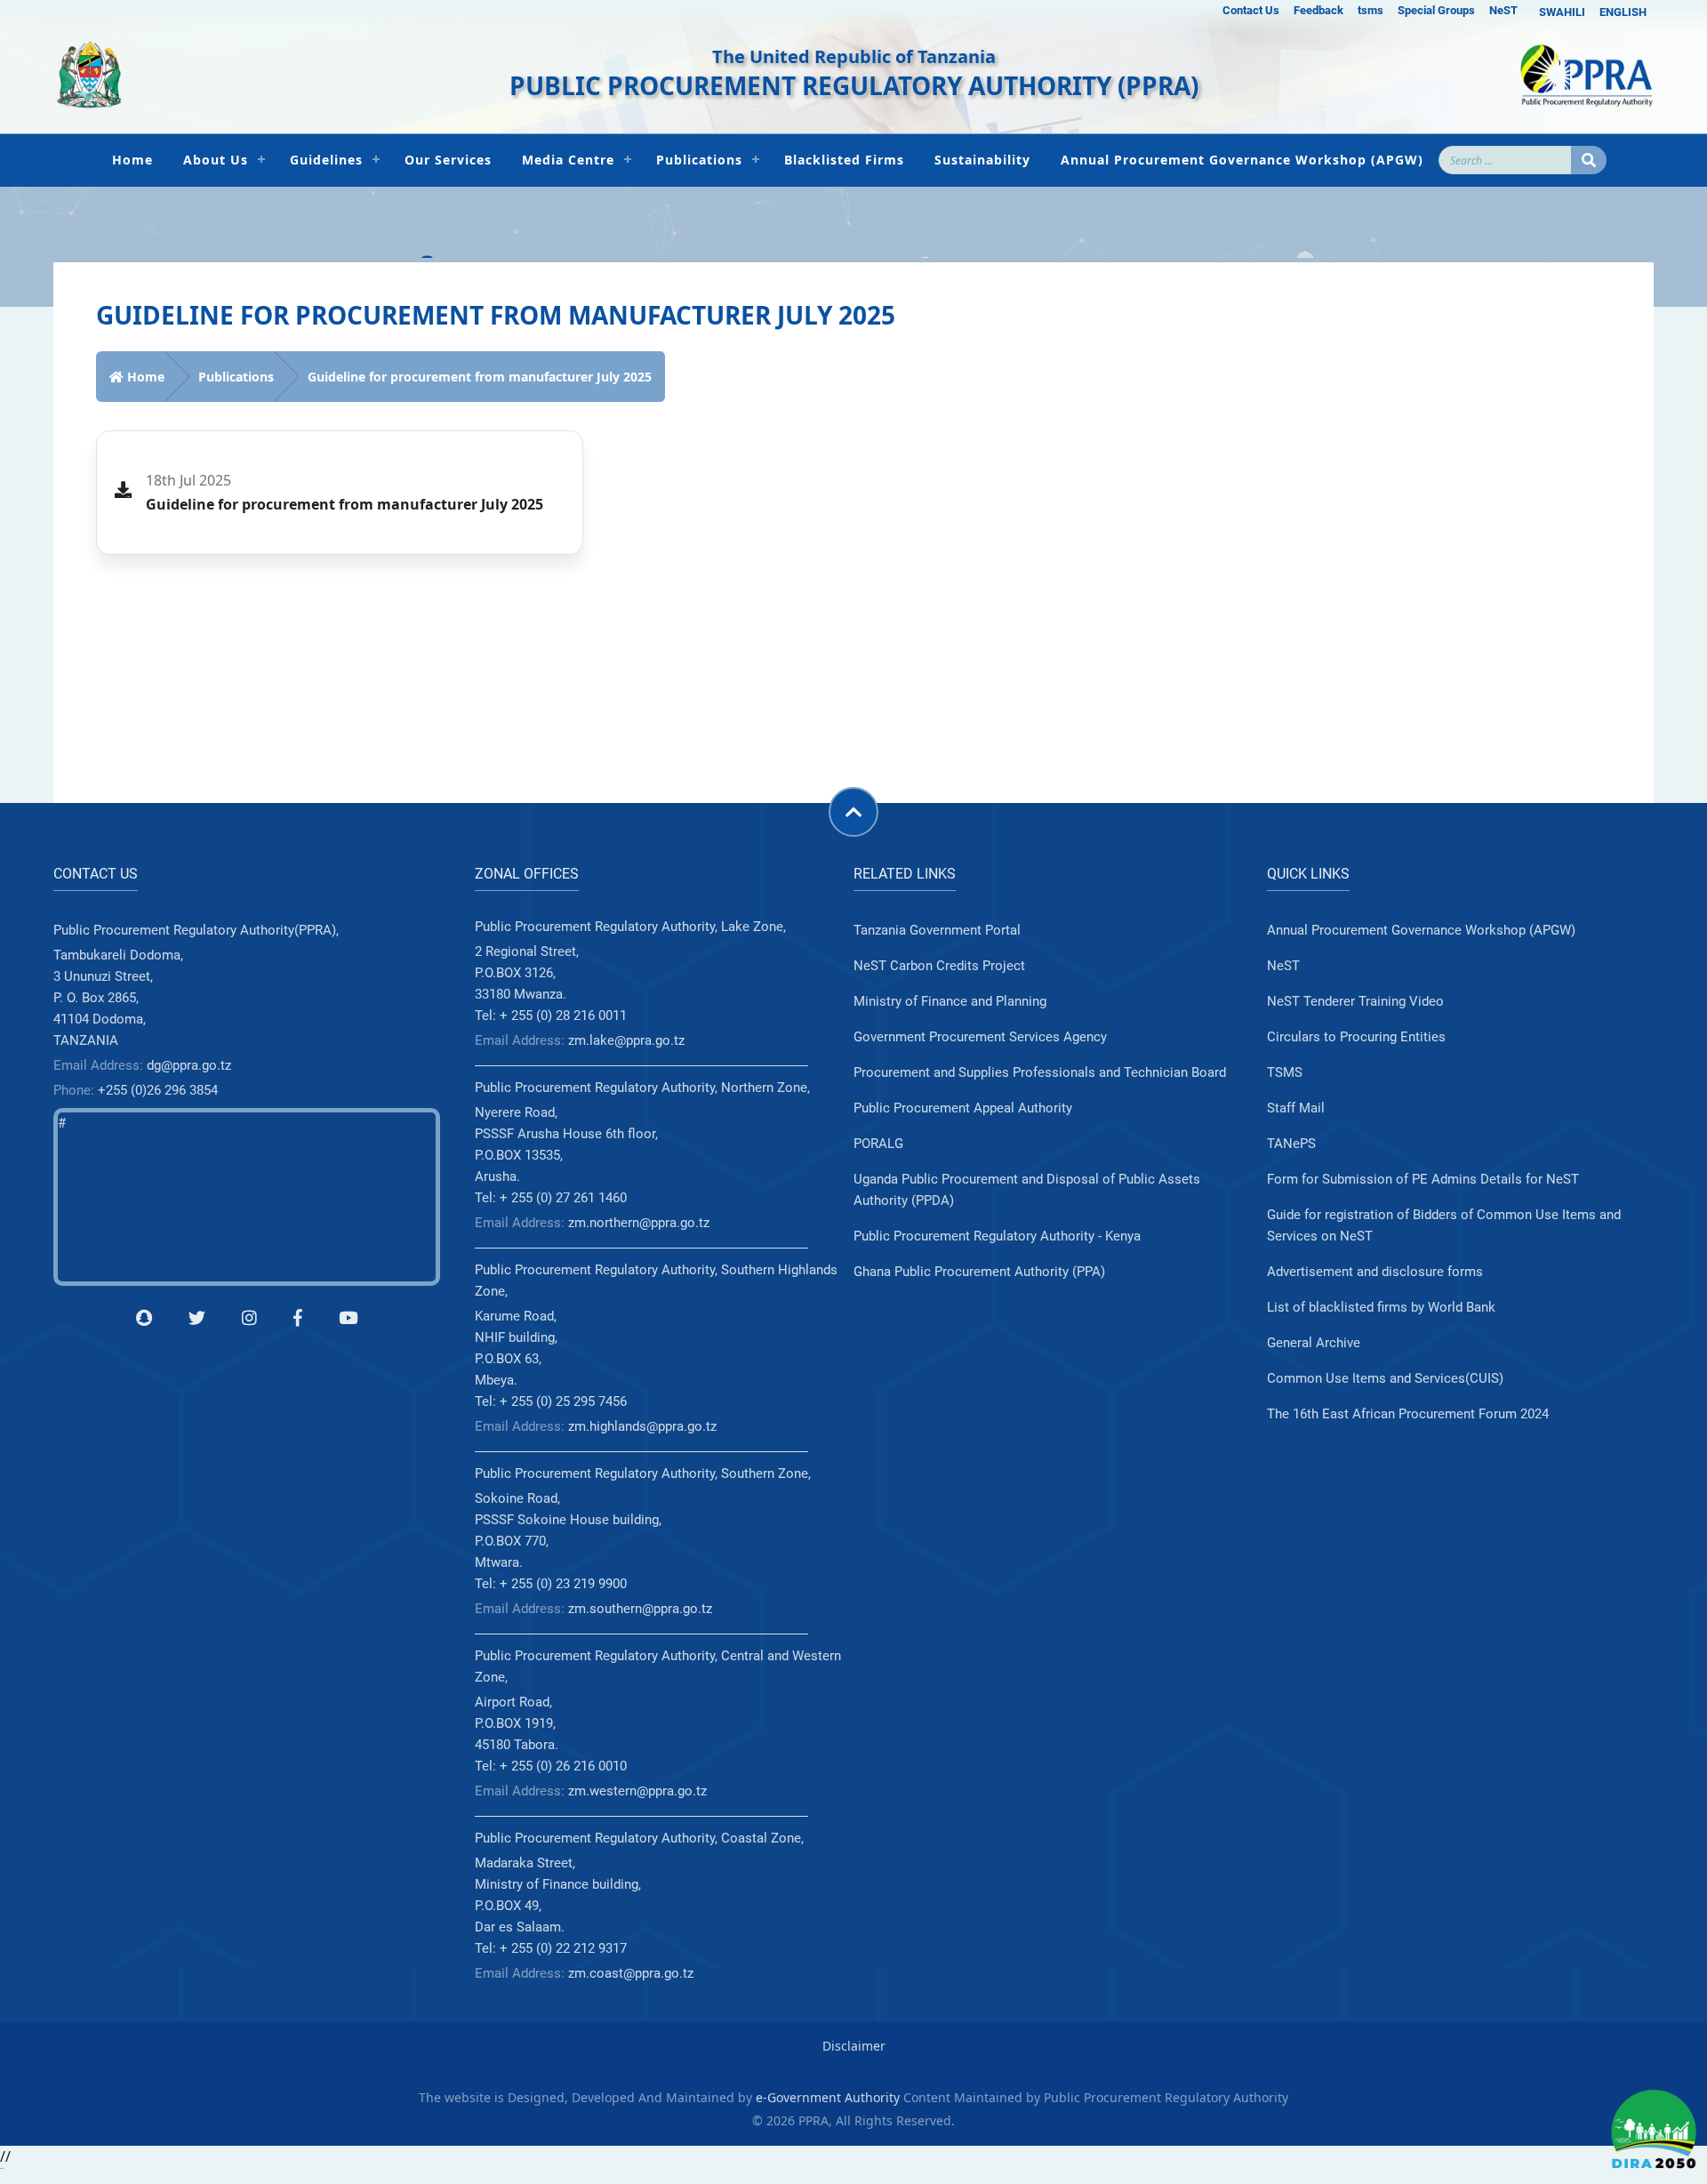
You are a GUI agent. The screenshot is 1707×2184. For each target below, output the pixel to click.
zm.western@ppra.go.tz (637, 1791)
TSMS (1285, 1072)
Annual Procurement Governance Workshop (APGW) (1242, 160)
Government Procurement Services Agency (980, 1037)
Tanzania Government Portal (937, 930)
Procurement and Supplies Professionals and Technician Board (1040, 1072)
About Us (216, 160)
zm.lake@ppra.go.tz (626, 1040)
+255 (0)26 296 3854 (158, 1090)
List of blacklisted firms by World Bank (1381, 1307)
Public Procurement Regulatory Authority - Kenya (997, 1236)
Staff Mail (1296, 1108)
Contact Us (1251, 10)
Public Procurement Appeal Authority (963, 1108)
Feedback (1318, 10)
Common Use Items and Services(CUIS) (1385, 1378)
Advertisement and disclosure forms (1375, 1272)
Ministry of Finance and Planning (950, 1001)
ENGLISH (1623, 12)
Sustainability (982, 160)
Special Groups (1436, 10)
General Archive (1314, 1343)
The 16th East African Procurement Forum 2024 (1408, 1414)
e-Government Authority (828, 2097)
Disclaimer (854, 2046)
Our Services (448, 160)
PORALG (878, 1144)
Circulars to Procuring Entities (1356, 1037)
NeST (1503, 10)
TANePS (1291, 1144)
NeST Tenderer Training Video (1355, 1001)
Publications (699, 160)
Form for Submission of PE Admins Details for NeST (1423, 1179)
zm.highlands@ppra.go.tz (642, 1426)
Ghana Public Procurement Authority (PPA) (979, 1272)
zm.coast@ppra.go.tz (631, 1973)
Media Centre (568, 160)
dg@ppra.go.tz (189, 1065)
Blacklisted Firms (844, 160)
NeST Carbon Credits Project (939, 966)
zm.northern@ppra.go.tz (639, 1223)
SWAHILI (1562, 12)
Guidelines (326, 160)
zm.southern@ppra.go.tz (640, 1609)
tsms (1370, 10)
